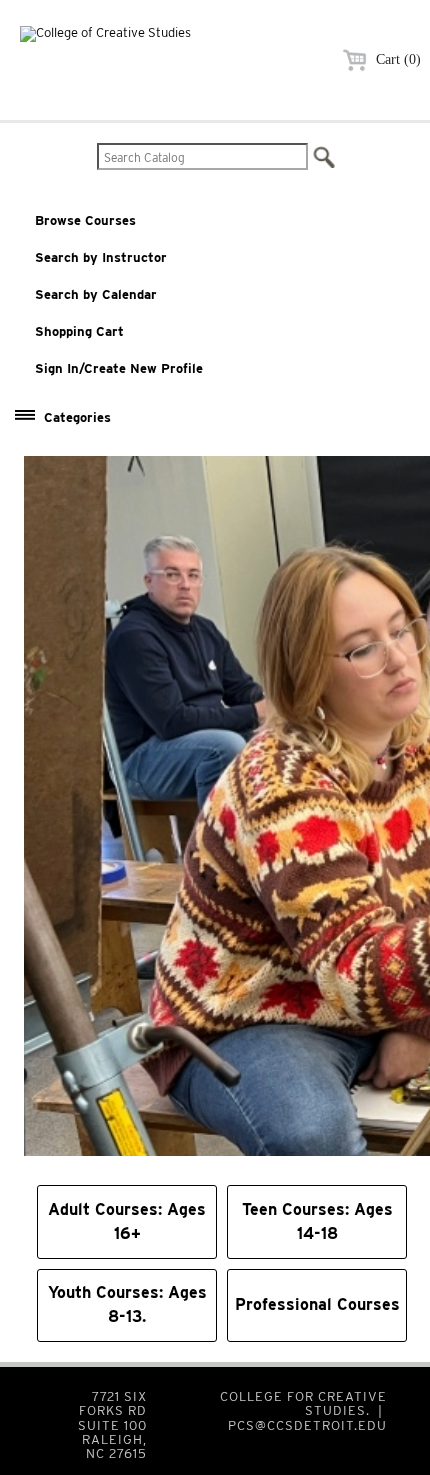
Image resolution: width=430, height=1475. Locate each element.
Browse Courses (85, 220)
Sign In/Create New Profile (119, 368)
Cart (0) (396, 59)
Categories (77, 417)
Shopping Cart (79, 331)
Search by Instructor (101, 257)
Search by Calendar (96, 294)
